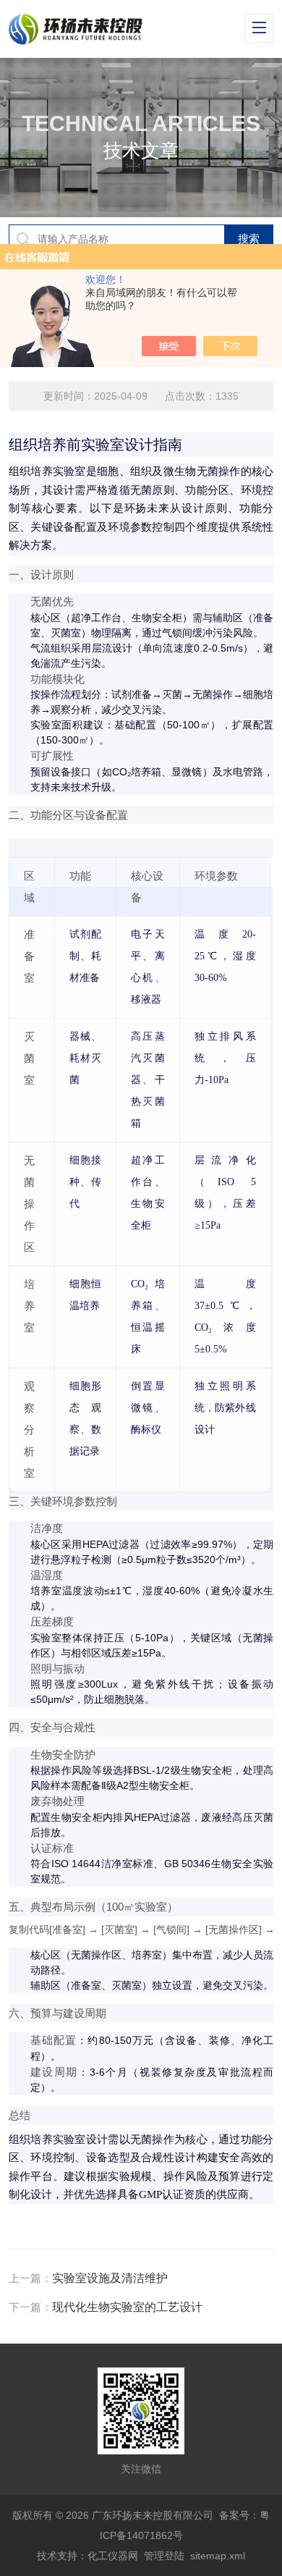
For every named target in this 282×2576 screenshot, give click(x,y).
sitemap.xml (218, 2556)
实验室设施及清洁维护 (110, 2278)
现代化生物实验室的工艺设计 (127, 2307)
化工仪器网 (113, 2556)
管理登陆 (164, 2556)
